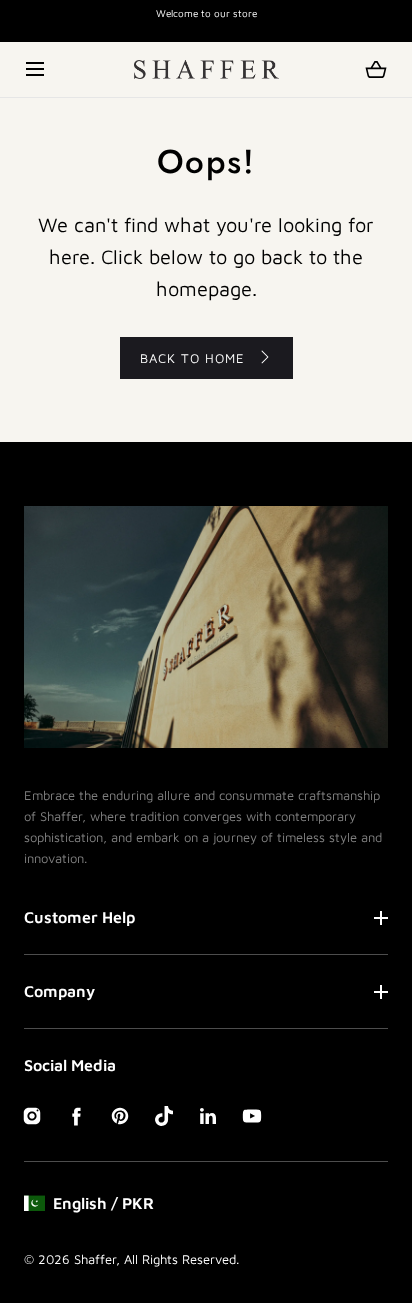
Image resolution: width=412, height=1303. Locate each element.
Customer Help (79, 917)
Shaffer (95, 1259)
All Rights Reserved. (181, 1259)
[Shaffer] (206, 69)
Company (59, 991)
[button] (36, 69)
